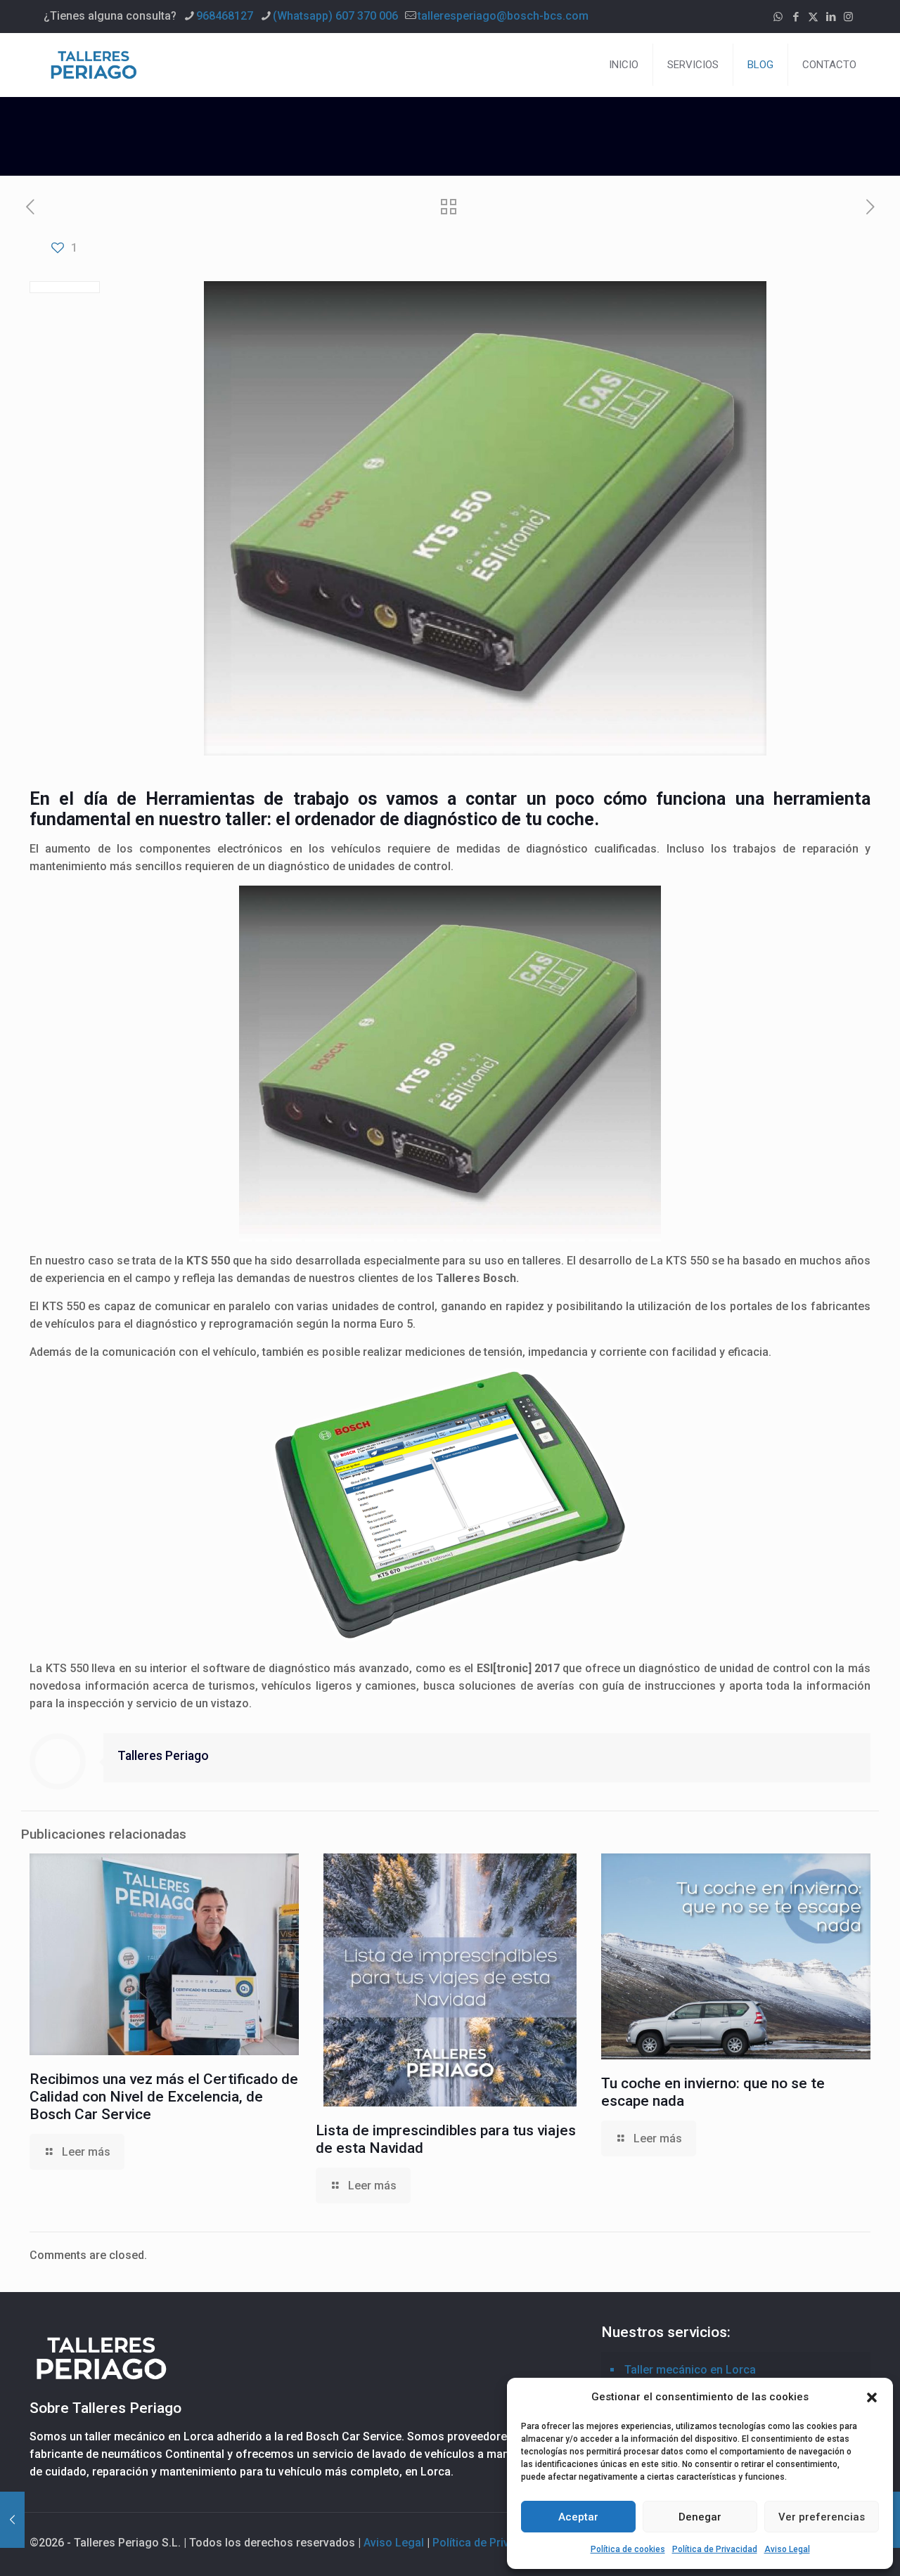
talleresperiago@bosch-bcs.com (503, 16)
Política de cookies (628, 2549)
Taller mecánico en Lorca (690, 2370)
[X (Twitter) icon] (813, 17)
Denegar (700, 2517)
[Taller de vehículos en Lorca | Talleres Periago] (93, 65)
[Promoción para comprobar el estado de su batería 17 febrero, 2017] (12, 2520)
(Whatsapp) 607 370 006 (335, 16)
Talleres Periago (163, 1756)
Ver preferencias (822, 2517)
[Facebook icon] (796, 17)
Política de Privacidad (715, 2549)
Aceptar (578, 2517)
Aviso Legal (787, 2549)
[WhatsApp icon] (778, 17)
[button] (872, 2397)
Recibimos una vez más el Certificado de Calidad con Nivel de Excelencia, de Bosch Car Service (164, 2097)
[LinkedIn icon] (831, 17)
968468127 (225, 16)
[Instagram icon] (848, 17)
